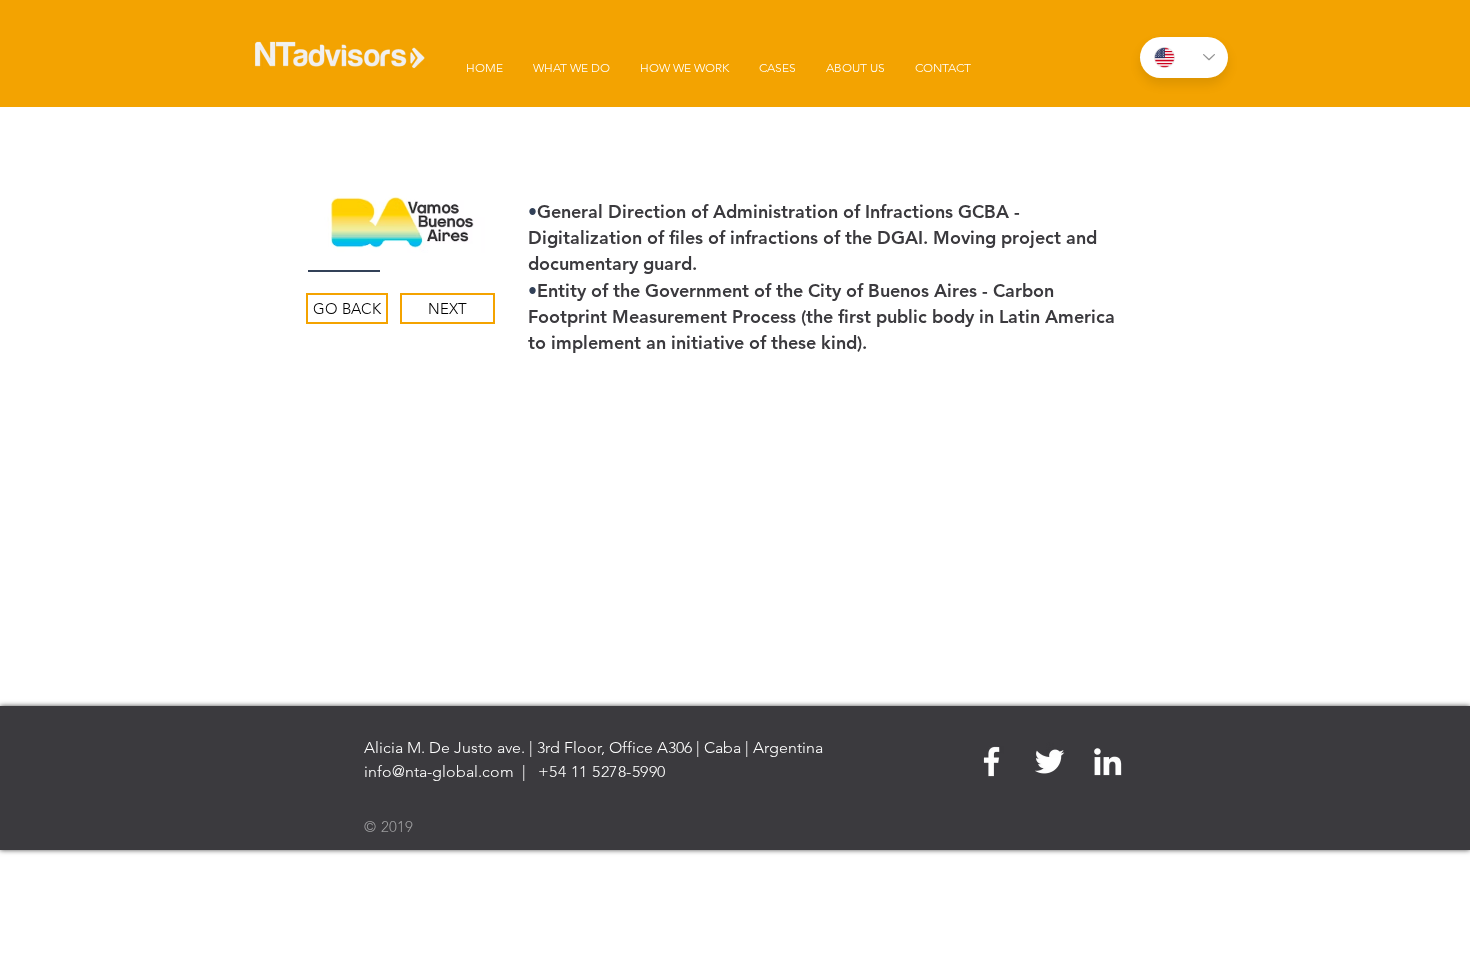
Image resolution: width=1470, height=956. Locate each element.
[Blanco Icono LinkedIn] (1107, 761)
